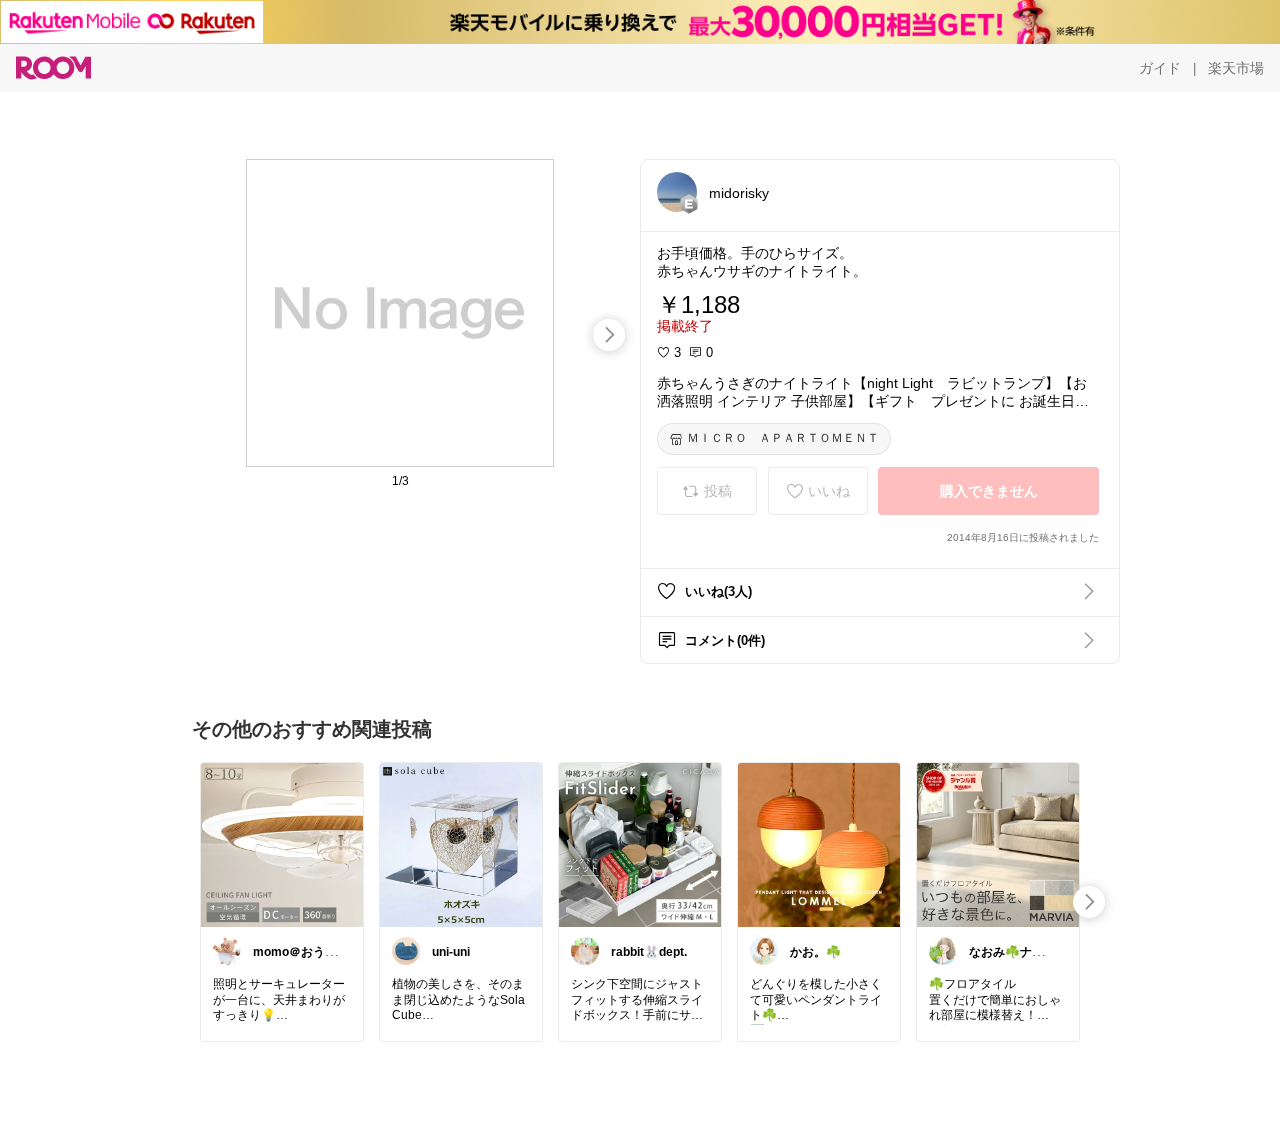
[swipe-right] (609, 335)
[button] (677, 192)
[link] (282, 844)
